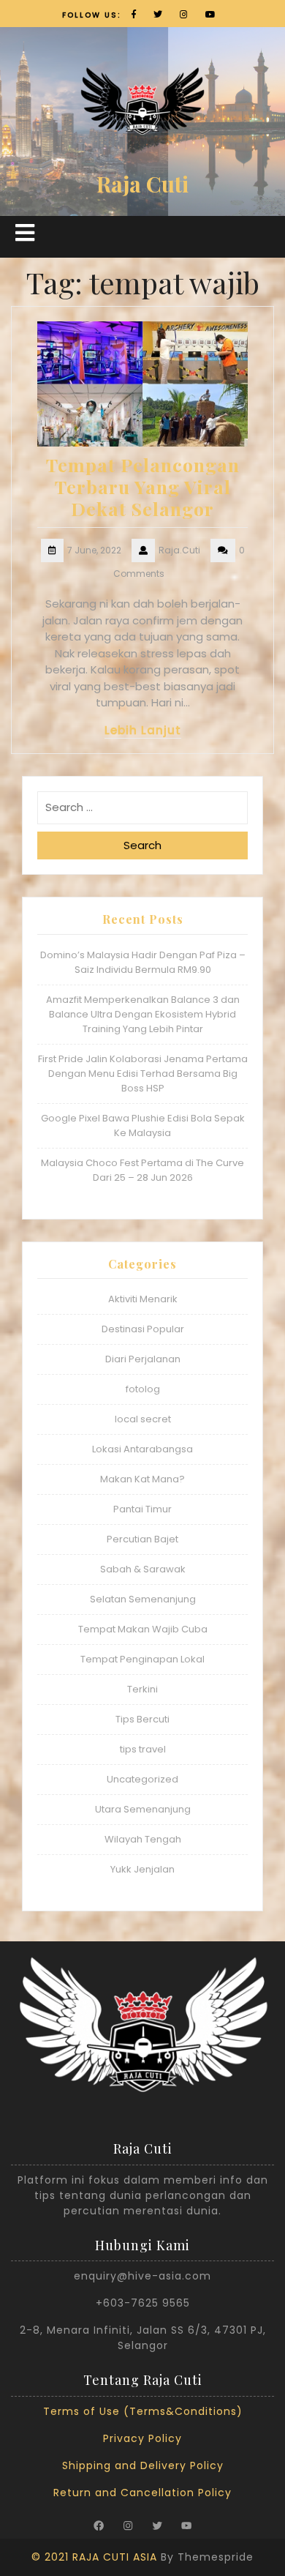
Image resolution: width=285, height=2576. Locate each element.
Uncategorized (142, 1779)
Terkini (142, 1689)
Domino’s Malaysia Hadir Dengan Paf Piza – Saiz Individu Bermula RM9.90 (143, 962)
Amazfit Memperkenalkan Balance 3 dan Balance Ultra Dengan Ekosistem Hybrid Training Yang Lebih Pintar (143, 1014)
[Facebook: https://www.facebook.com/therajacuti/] (99, 2525)
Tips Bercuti (142, 1719)
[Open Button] (25, 233)
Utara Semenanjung (143, 1809)
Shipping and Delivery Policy (143, 2465)
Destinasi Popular (143, 1329)
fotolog (143, 1389)
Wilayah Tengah (143, 1839)
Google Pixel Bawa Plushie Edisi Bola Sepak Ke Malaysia (143, 1125)
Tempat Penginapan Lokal (142, 1659)
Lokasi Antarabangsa (142, 1449)
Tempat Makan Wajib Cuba (143, 1629)
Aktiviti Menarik (143, 1299)
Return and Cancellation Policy (142, 2493)
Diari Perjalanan (143, 1359)
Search (142, 845)
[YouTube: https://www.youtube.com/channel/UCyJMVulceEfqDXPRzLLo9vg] (186, 2525)
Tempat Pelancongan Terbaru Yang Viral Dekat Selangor (143, 486)
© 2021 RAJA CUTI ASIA (94, 2557)
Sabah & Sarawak (143, 1569)
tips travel (143, 1749)
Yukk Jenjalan (142, 1869)
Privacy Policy (142, 2438)
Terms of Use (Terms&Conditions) (143, 2411)
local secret (143, 1419)
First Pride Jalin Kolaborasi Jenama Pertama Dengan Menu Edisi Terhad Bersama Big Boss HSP (143, 1074)
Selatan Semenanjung (143, 1599)
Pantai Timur (142, 1509)
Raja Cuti (142, 184)
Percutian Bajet (142, 1539)
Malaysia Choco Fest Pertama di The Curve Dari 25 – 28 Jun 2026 (142, 1170)
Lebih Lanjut (143, 730)
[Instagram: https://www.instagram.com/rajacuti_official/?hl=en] (128, 2525)
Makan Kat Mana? (142, 1479)
